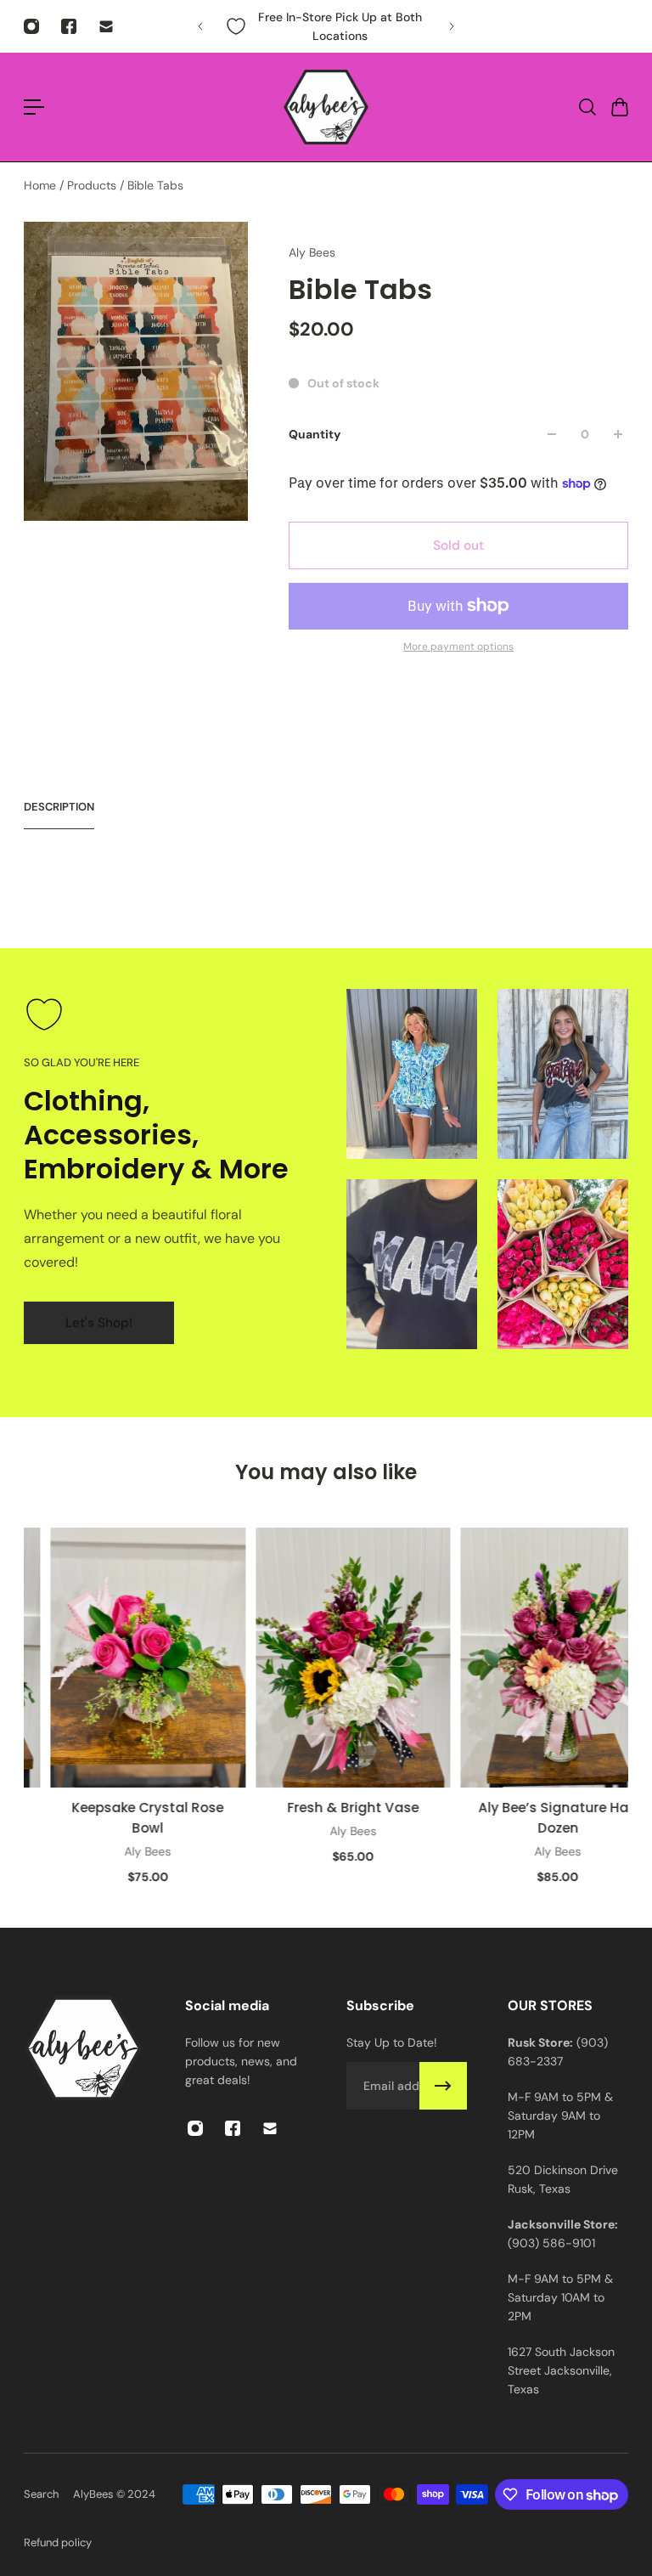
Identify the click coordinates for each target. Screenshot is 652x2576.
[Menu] (34, 107)
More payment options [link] (458, 647)
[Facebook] (69, 26)
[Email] (106, 26)
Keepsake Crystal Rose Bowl (126, 1818)
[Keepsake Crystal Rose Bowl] (126, 1658)
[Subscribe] (443, 2086)
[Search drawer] (587, 107)
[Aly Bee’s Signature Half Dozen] (535, 1658)
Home (42, 185)
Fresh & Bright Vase (331, 1808)
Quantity (315, 434)
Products (93, 185)
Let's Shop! (99, 1323)
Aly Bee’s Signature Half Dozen (535, 1818)
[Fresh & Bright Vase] (331, 1658)
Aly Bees (312, 252)
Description (59, 807)
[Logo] (326, 107)
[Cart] (619, 107)
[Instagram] (31, 26)
